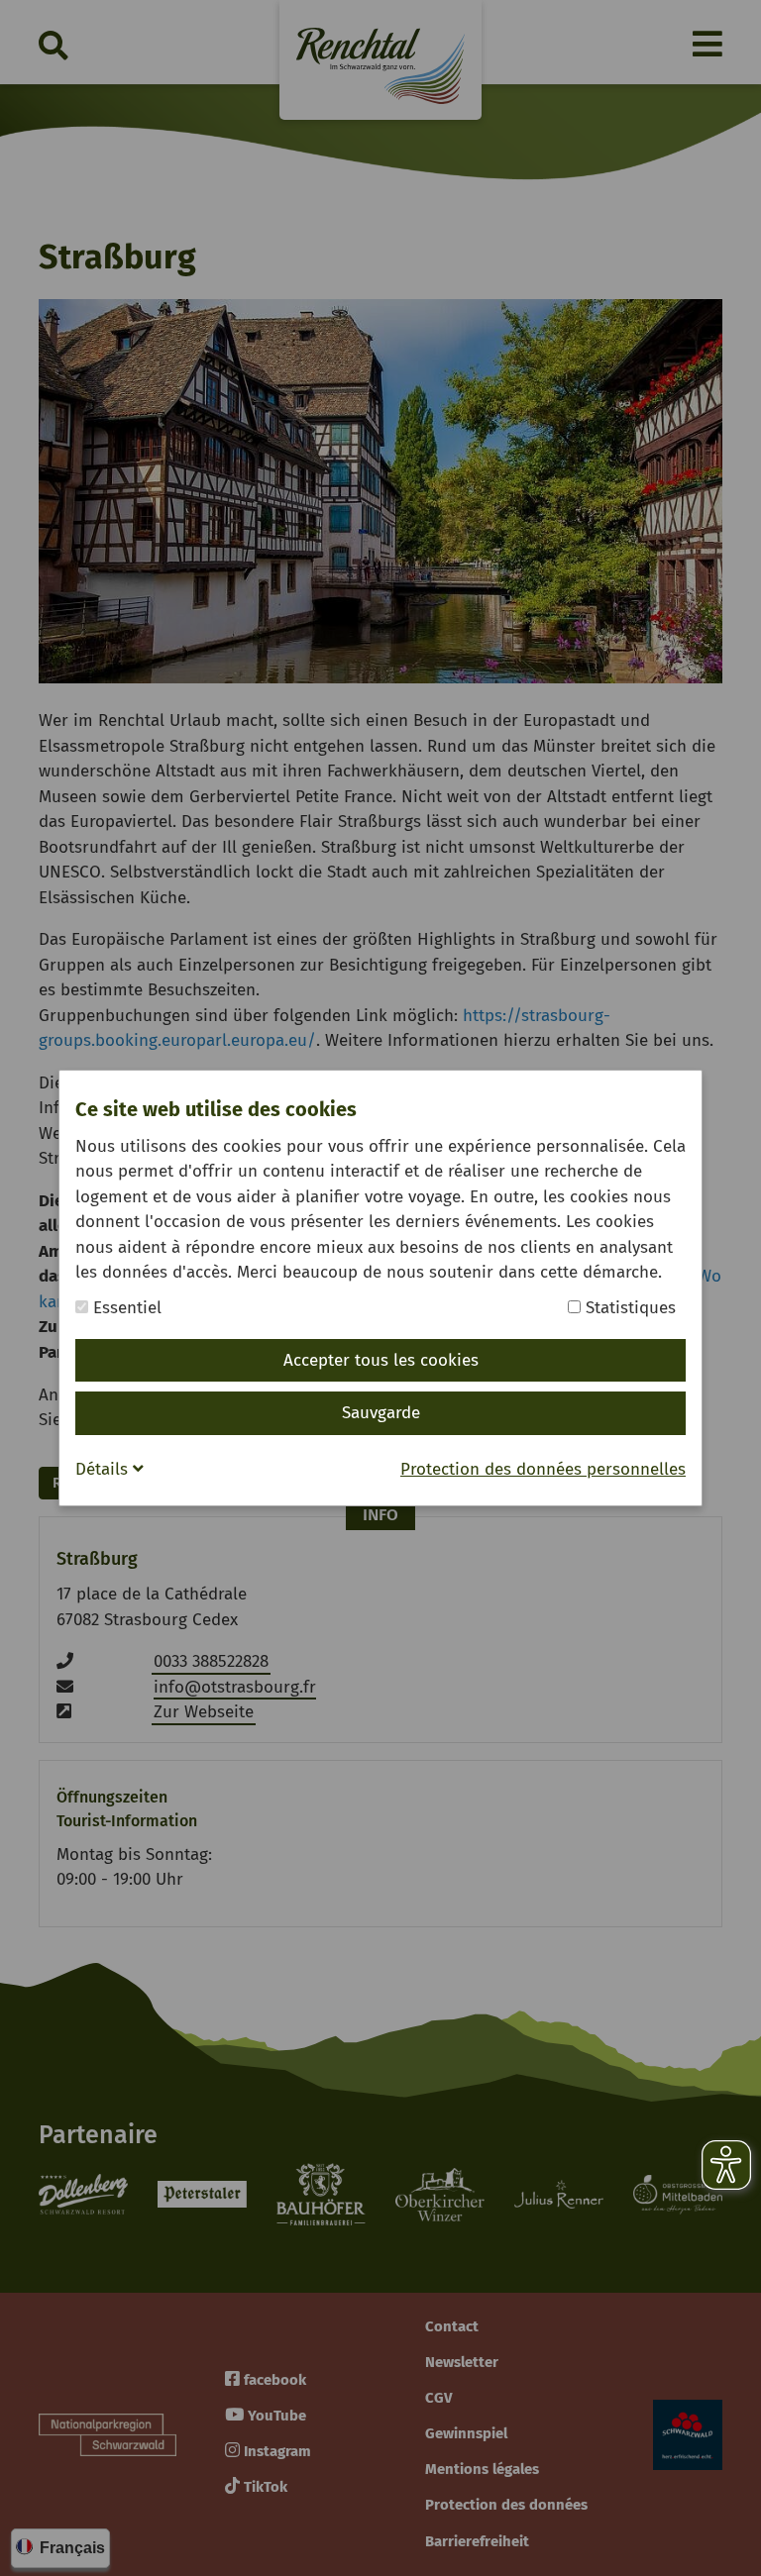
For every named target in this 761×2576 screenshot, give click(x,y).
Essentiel (125, 1308)
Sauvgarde (381, 1413)
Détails (104, 1469)
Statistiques (628, 1308)
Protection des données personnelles (543, 1469)
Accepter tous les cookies (381, 1360)
